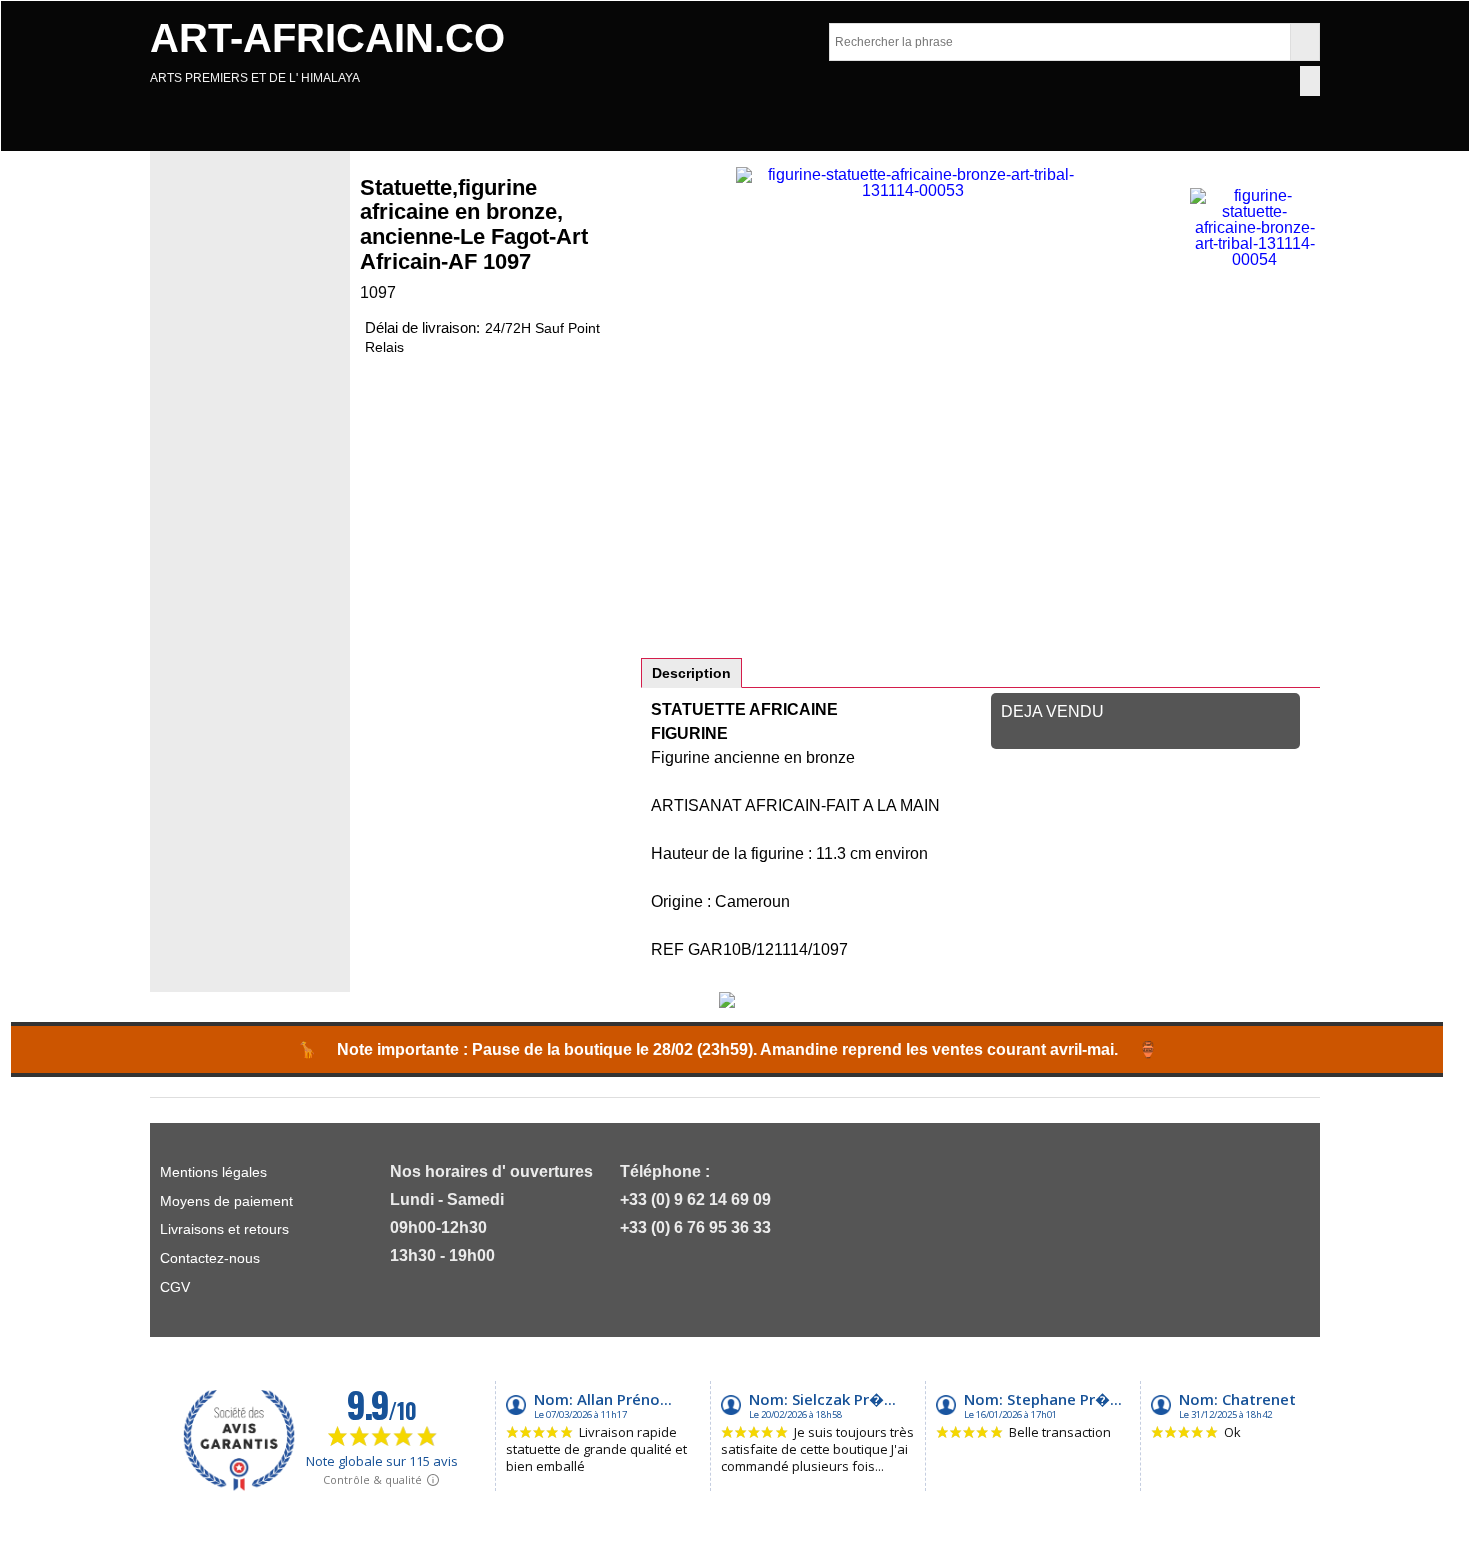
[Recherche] (1304, 42)
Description (691, 673)
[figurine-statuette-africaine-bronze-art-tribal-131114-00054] (1254, 228)
